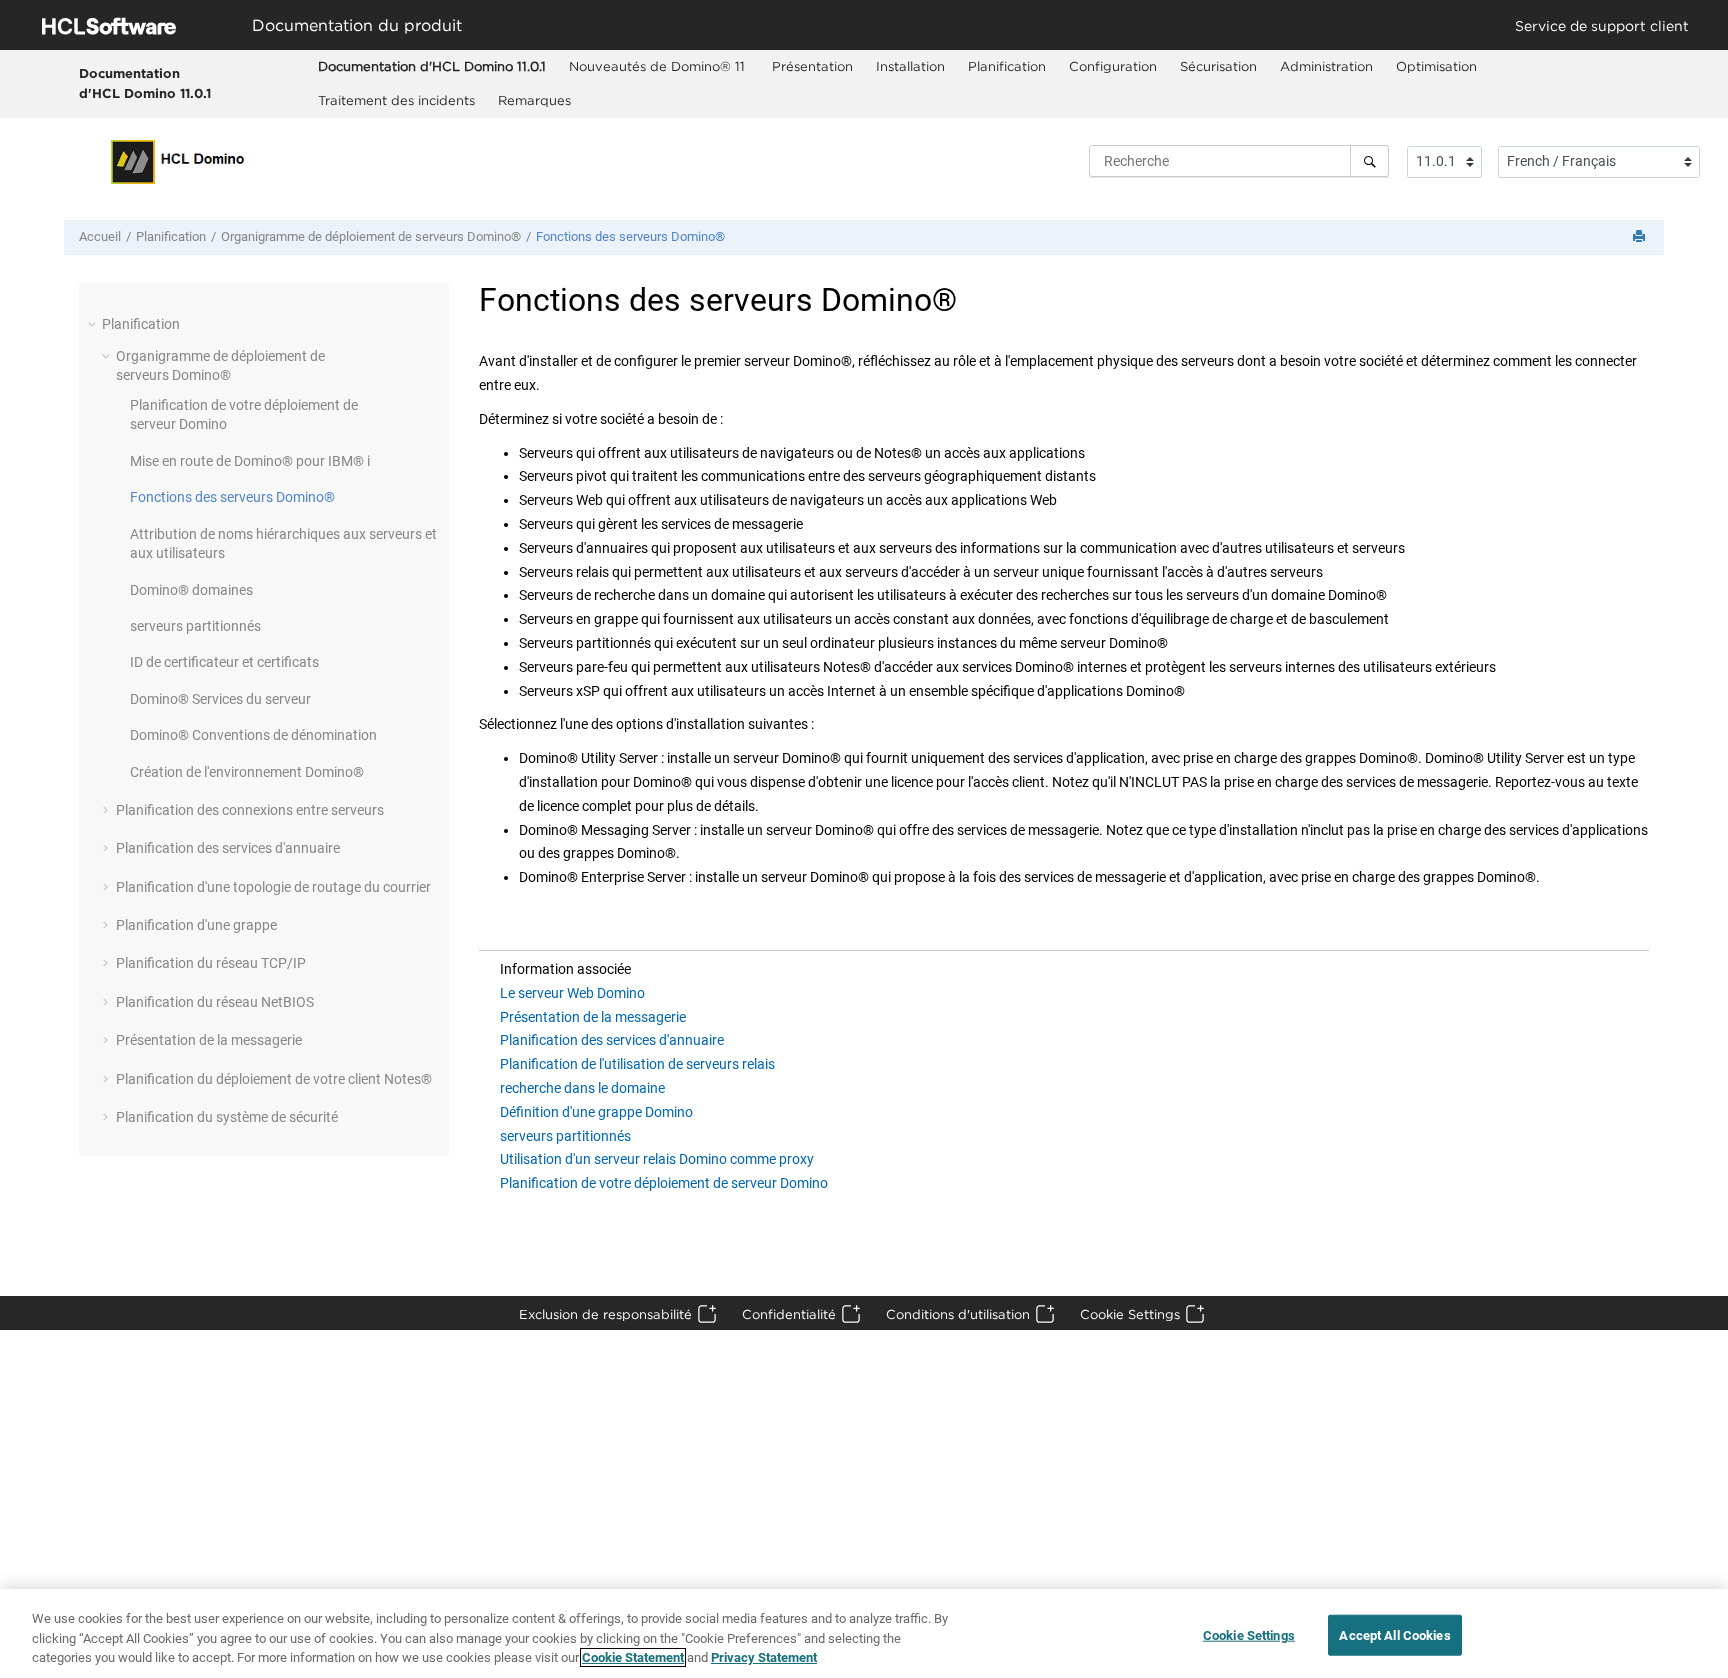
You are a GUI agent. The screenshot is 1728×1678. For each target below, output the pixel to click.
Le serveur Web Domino (572, 993)
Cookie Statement (633, 1657)
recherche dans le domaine (582, 1088)
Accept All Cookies (1394, 1634)
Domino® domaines (191, 590)
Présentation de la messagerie (209, 1040)
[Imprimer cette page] (1641, 237)
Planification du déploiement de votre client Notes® (274, 1079)
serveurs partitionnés (195, 626)
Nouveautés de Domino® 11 (659, 66)
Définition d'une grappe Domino (596, 1112)
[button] (94, 324)
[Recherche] (1369, 161)
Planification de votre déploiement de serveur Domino (664, 1183)
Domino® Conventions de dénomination (253, 735)
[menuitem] (431, 67)
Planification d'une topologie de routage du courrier (273, 887)
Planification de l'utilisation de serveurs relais (637, 1064)
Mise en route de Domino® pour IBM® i (250, 461)
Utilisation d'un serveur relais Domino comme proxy (657, 1159)
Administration (1326, 66)
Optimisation (1436, 66)
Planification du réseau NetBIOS (215, 1002)
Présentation (812, 66)
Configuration (1113, 66)
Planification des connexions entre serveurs (250, 810)
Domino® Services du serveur (220, 699)
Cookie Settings (1130, 1314)
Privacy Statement (764, 1657)
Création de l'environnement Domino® (247, 772)
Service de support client (1602, 25)
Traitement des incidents (396, 100)
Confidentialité (789, 1314)
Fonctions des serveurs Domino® (630, 236)
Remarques (534, 100)
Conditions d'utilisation (958, 1314)
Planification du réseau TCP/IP (211, 963)
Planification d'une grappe (196, 925)
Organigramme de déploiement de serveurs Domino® (371, 236)
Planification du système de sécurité (227, 1117)
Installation (910, 66)
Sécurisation (1218, 66)
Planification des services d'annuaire (228, 848)
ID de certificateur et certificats (224, 662)
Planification (1007, 66)
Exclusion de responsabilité (605, 1314)
